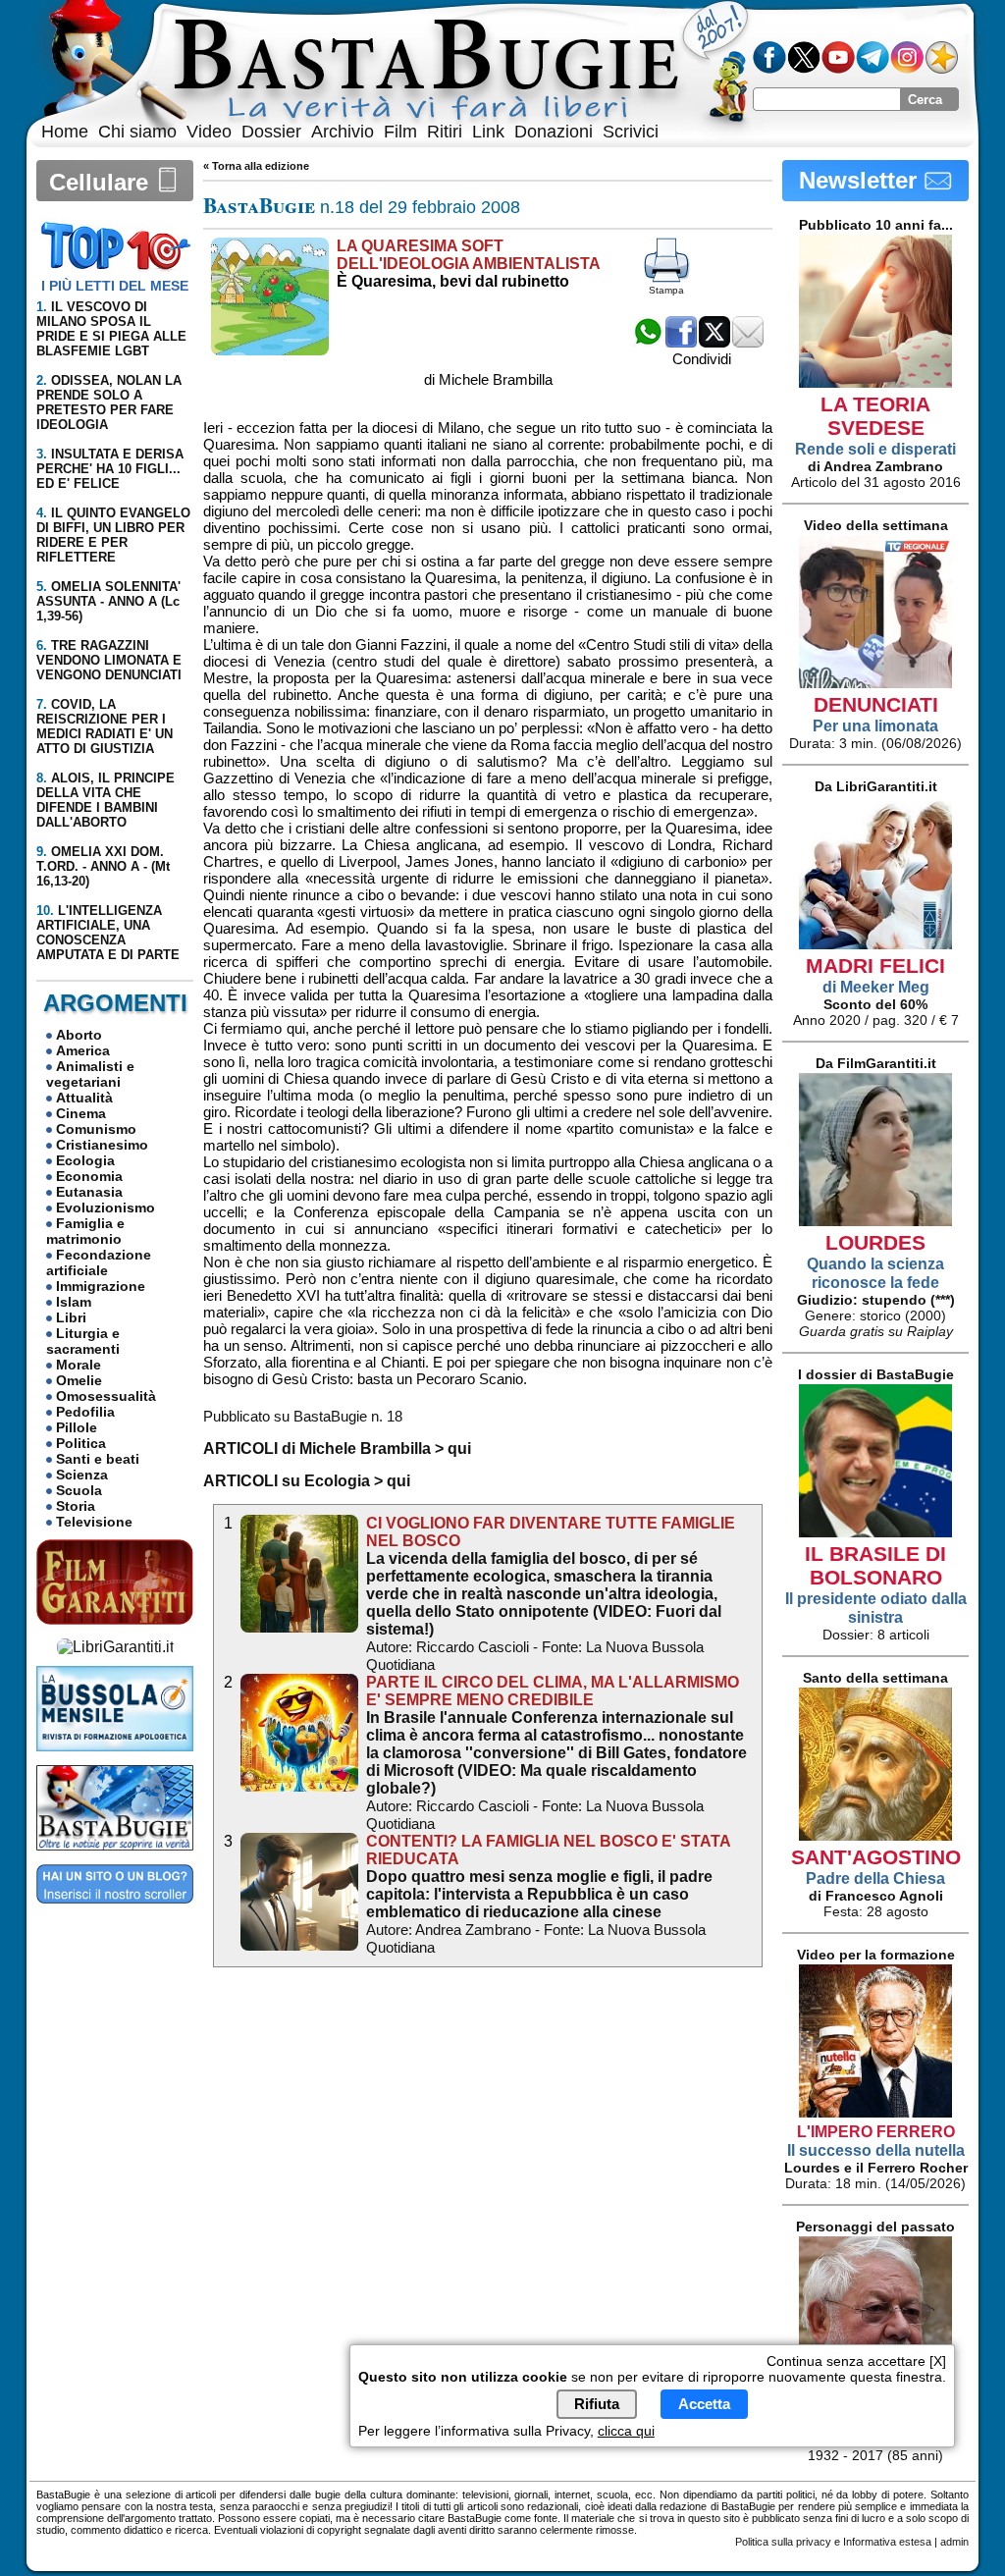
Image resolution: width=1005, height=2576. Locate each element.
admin (954, 2542)
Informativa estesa (887, 2542)
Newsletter (861, 180)
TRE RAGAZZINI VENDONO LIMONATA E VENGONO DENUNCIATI (109, 660)
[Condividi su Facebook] (681, 342)
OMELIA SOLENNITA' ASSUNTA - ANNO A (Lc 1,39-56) (108, 601)
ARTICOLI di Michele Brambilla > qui (337, 1449)
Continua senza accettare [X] (856, 2361)
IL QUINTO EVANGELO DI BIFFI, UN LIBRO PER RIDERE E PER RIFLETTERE (113, 535)
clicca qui (626, 2431)
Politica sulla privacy (783, 2542)
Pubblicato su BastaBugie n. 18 (303, 1416)
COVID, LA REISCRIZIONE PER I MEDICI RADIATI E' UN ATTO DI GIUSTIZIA (105, 726)
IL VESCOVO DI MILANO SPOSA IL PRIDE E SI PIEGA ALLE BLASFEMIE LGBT (111, 329)
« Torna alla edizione (256, 166)
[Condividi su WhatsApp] (648, 342)
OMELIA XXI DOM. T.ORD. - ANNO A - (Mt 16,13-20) (103, 866)
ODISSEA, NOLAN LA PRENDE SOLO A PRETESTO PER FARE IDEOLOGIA (109, 402)
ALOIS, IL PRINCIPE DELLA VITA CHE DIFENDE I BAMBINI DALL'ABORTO (106, 800)
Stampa (666, 290)
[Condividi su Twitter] (714, 342)
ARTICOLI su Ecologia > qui (307, 1481)
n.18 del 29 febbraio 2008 (362, 207)
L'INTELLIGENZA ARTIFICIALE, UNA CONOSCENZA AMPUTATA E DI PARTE (108, 933)
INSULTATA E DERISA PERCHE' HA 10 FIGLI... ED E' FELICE (110, 469)
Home (65, 132)
